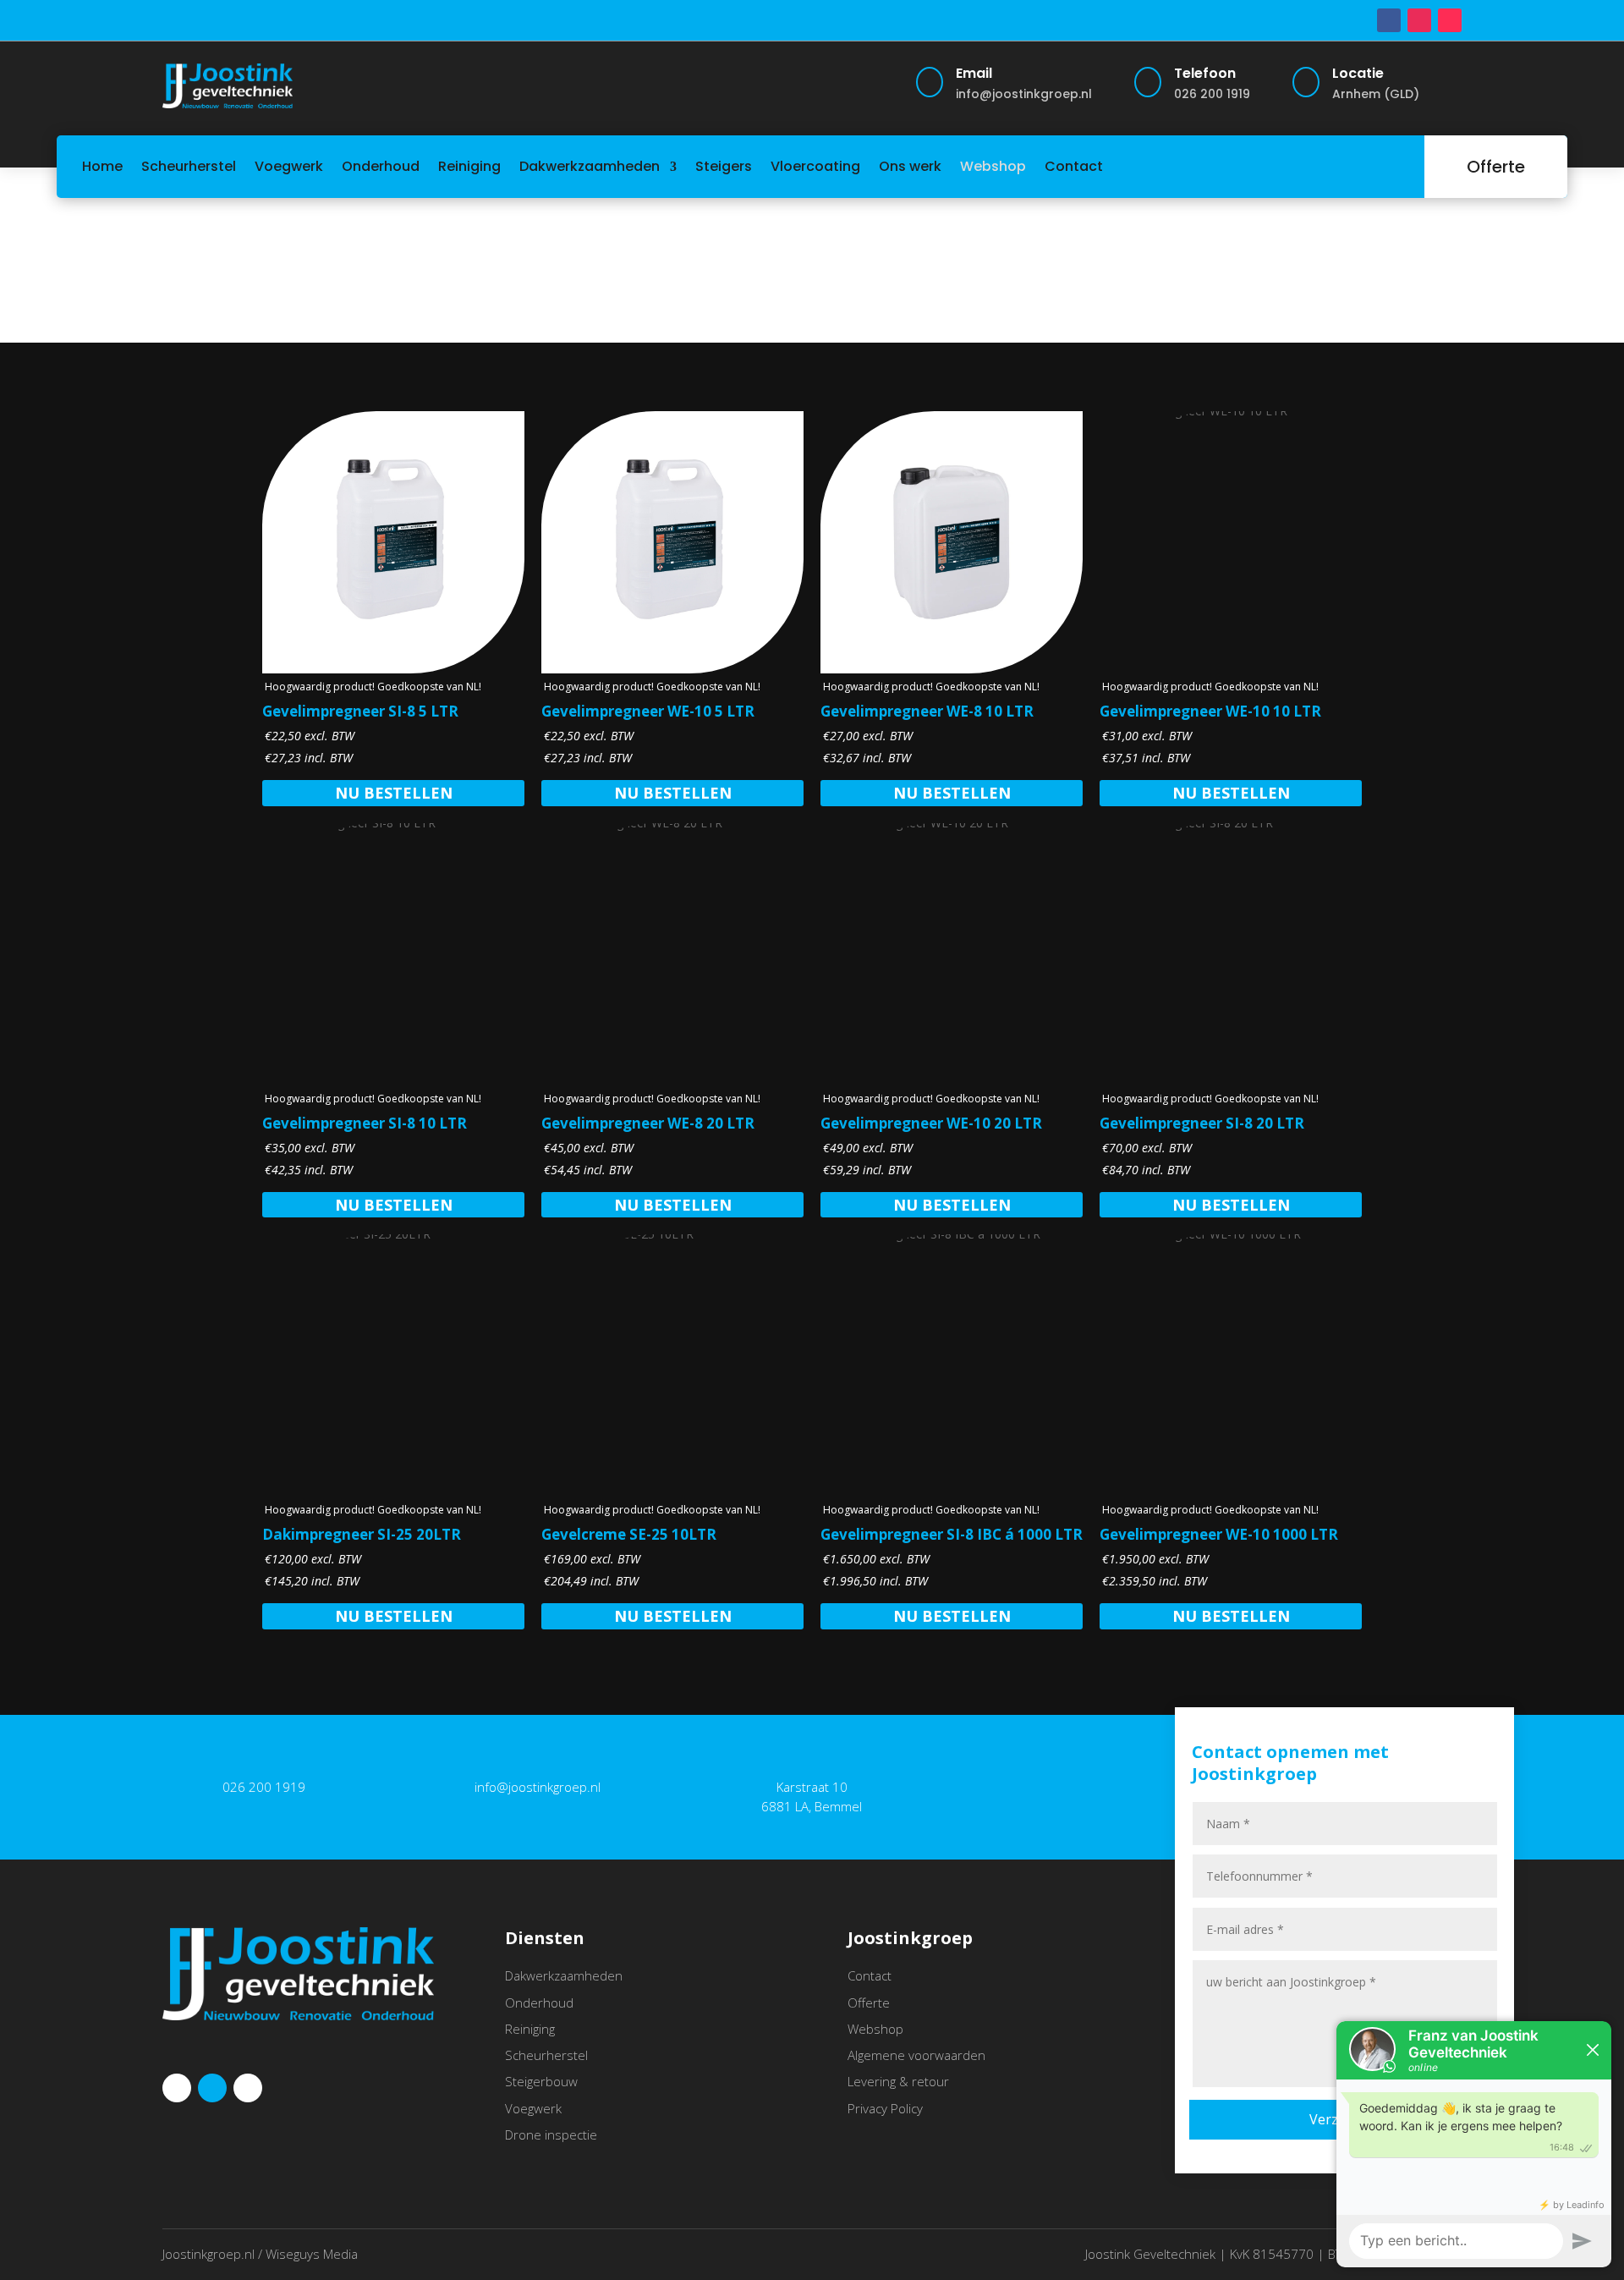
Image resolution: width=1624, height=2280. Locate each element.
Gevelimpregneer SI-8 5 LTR (360, 711)
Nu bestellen (394, 793)
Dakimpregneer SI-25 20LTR (362, 1534)
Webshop (993, 166)
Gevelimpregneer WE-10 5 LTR (648, 711)
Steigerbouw (541, 2081)
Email (974, 73)
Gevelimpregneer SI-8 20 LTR (1202, 1123)
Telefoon (1205, 73)
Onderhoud (381, 166)
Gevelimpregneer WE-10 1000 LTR (1219, 1534)
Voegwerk (289, 166)
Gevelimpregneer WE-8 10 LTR (927, 711)
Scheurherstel (189, 166)
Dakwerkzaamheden (590, 166)
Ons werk (910, 166)
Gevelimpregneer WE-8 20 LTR (648, 1123)
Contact (1074, 166)
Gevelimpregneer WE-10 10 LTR (1210, 711)
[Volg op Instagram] (1419, 20)
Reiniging (469, 166)
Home (102, 166)
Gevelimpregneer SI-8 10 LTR (365, 1123)
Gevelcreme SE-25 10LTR (629, 1534)
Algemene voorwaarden (916, 2055)
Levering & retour (898, 2081)
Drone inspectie (551, 2134)
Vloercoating (815, 166)
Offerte (1496, 167)
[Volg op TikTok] (1450, 20)
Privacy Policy (885, 2108)
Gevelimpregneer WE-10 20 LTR (931, 1123)
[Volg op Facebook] (1389, 20)
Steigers (724, 166)
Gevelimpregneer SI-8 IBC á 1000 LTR (952, 1534)
